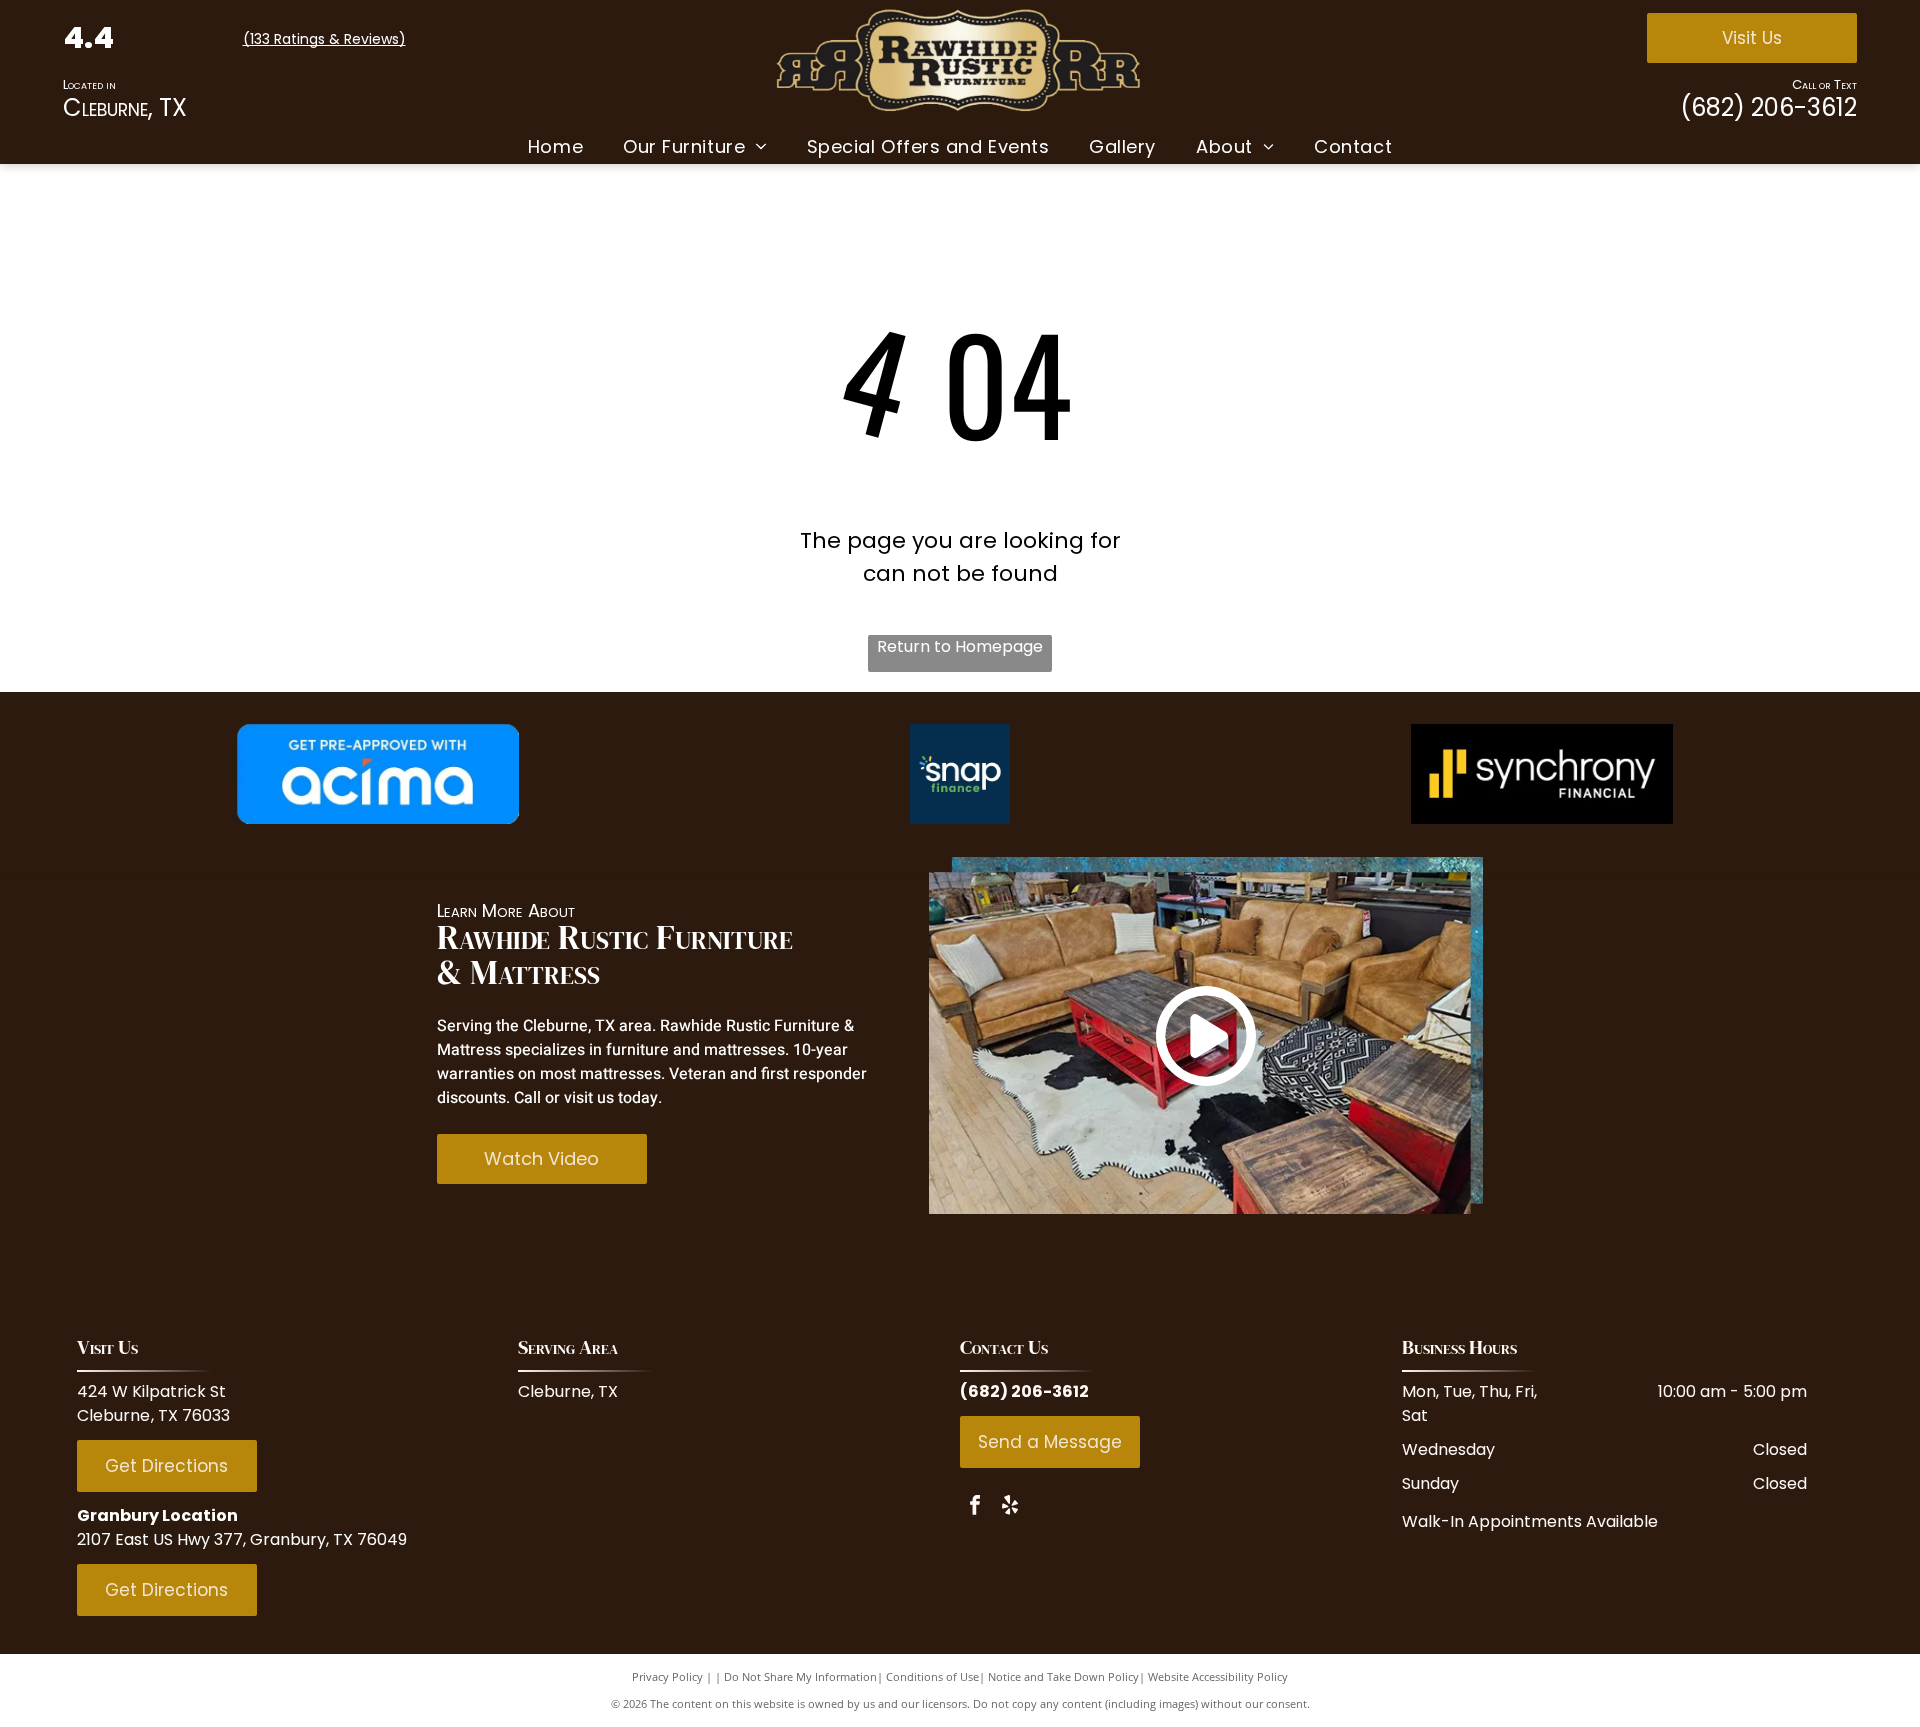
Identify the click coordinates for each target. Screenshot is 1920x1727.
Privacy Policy (667, 1676)
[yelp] (1010, 1507)
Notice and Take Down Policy (1063, 1676)
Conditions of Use (932, 1676)
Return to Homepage (960, 646)
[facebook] (975, 1507)
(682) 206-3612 (1768, 107)
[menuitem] (555, 146)
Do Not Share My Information (800, 1676)
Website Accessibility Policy (1218, 1676)
